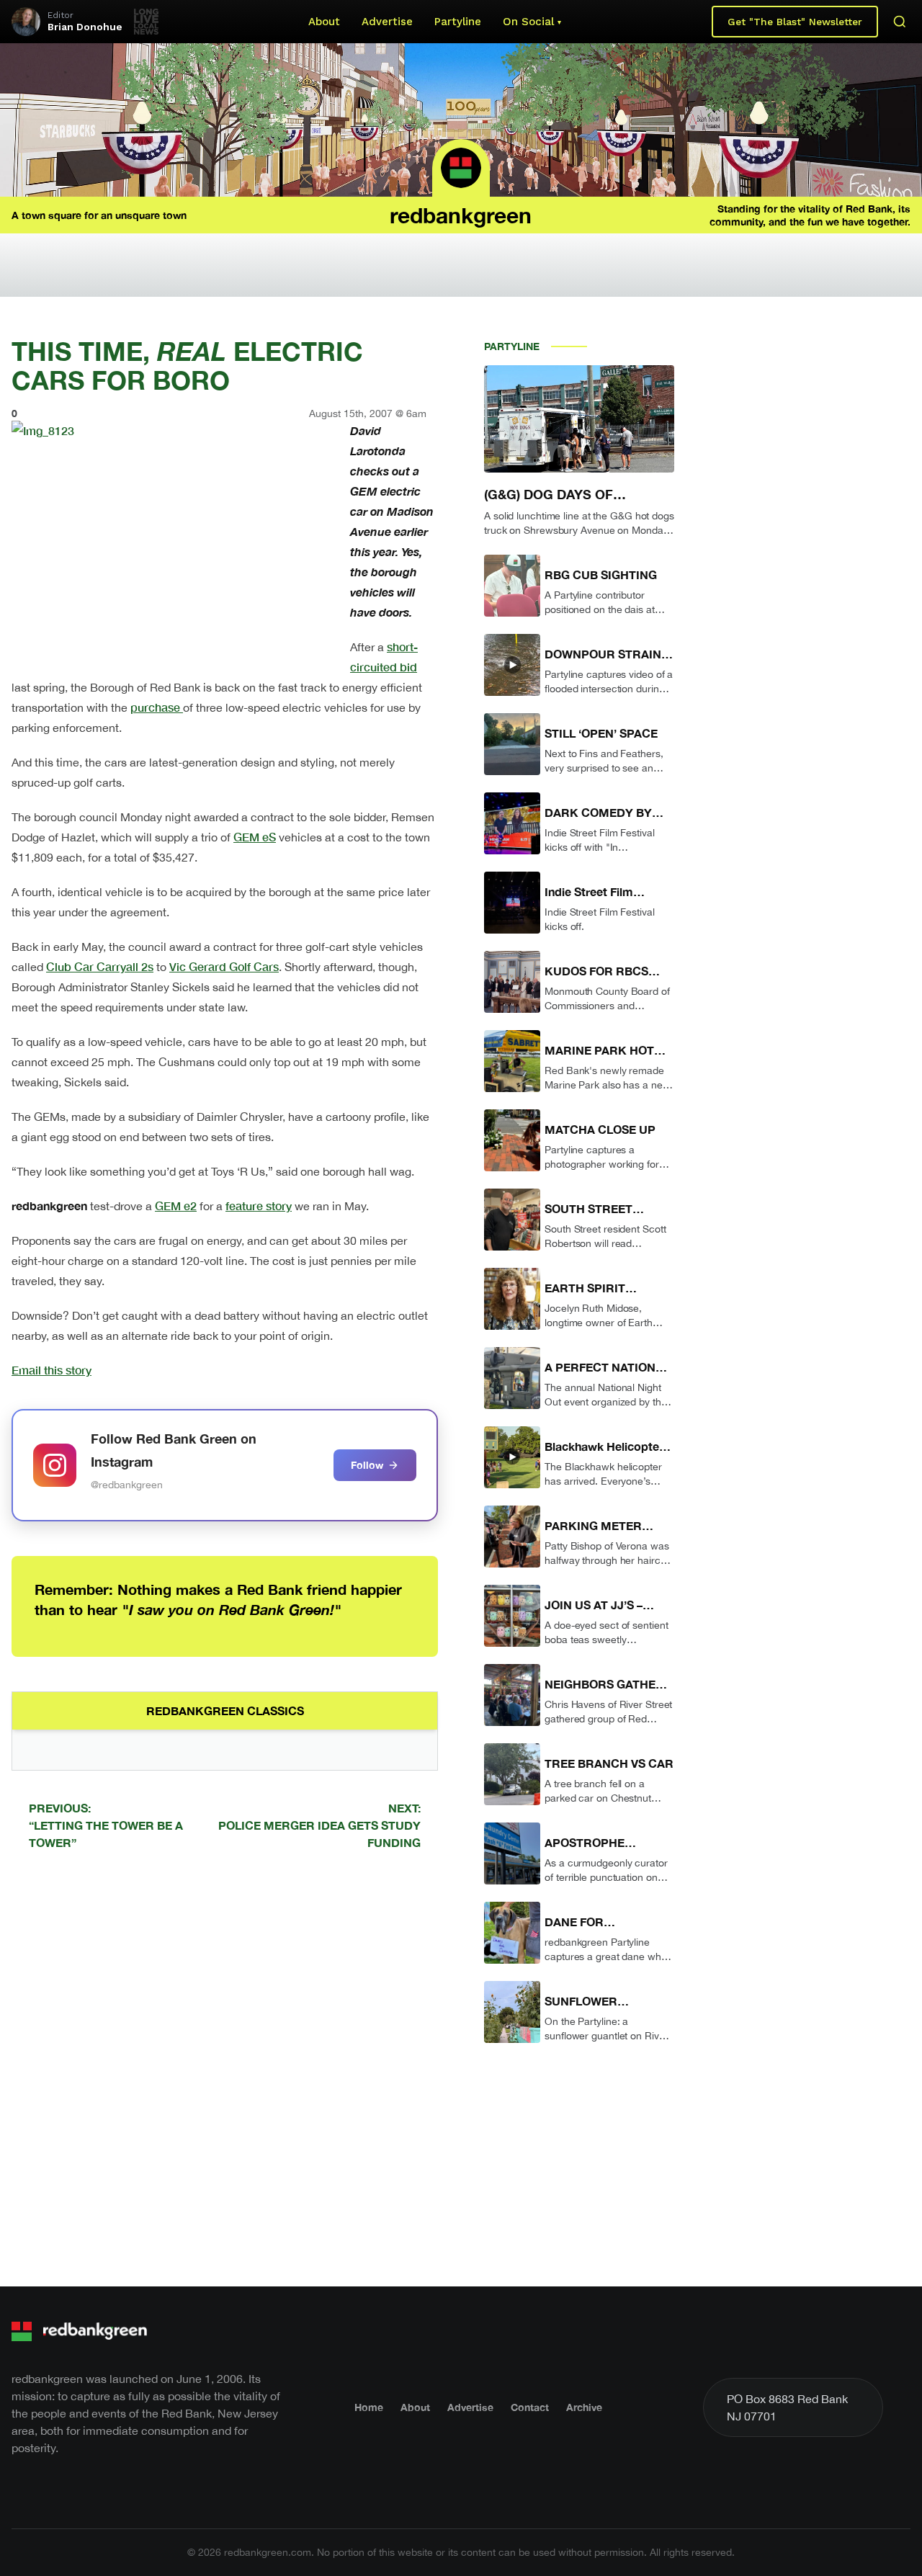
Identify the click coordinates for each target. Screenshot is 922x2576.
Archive (584, 2407)
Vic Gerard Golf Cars (224, 966)
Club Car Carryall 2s (100, 966)
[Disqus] (225, 2066)
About (324, 22)
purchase (157, 707)
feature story (259, 1206)
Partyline (458, 22)
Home (369, 2407)
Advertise (387, 22)
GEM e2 (176, 1206)
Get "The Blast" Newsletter (795, 22)
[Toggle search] (900, 22)
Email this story (52, 1370)
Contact (530, 2407)
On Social (528, 22)
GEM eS (255, 837)
